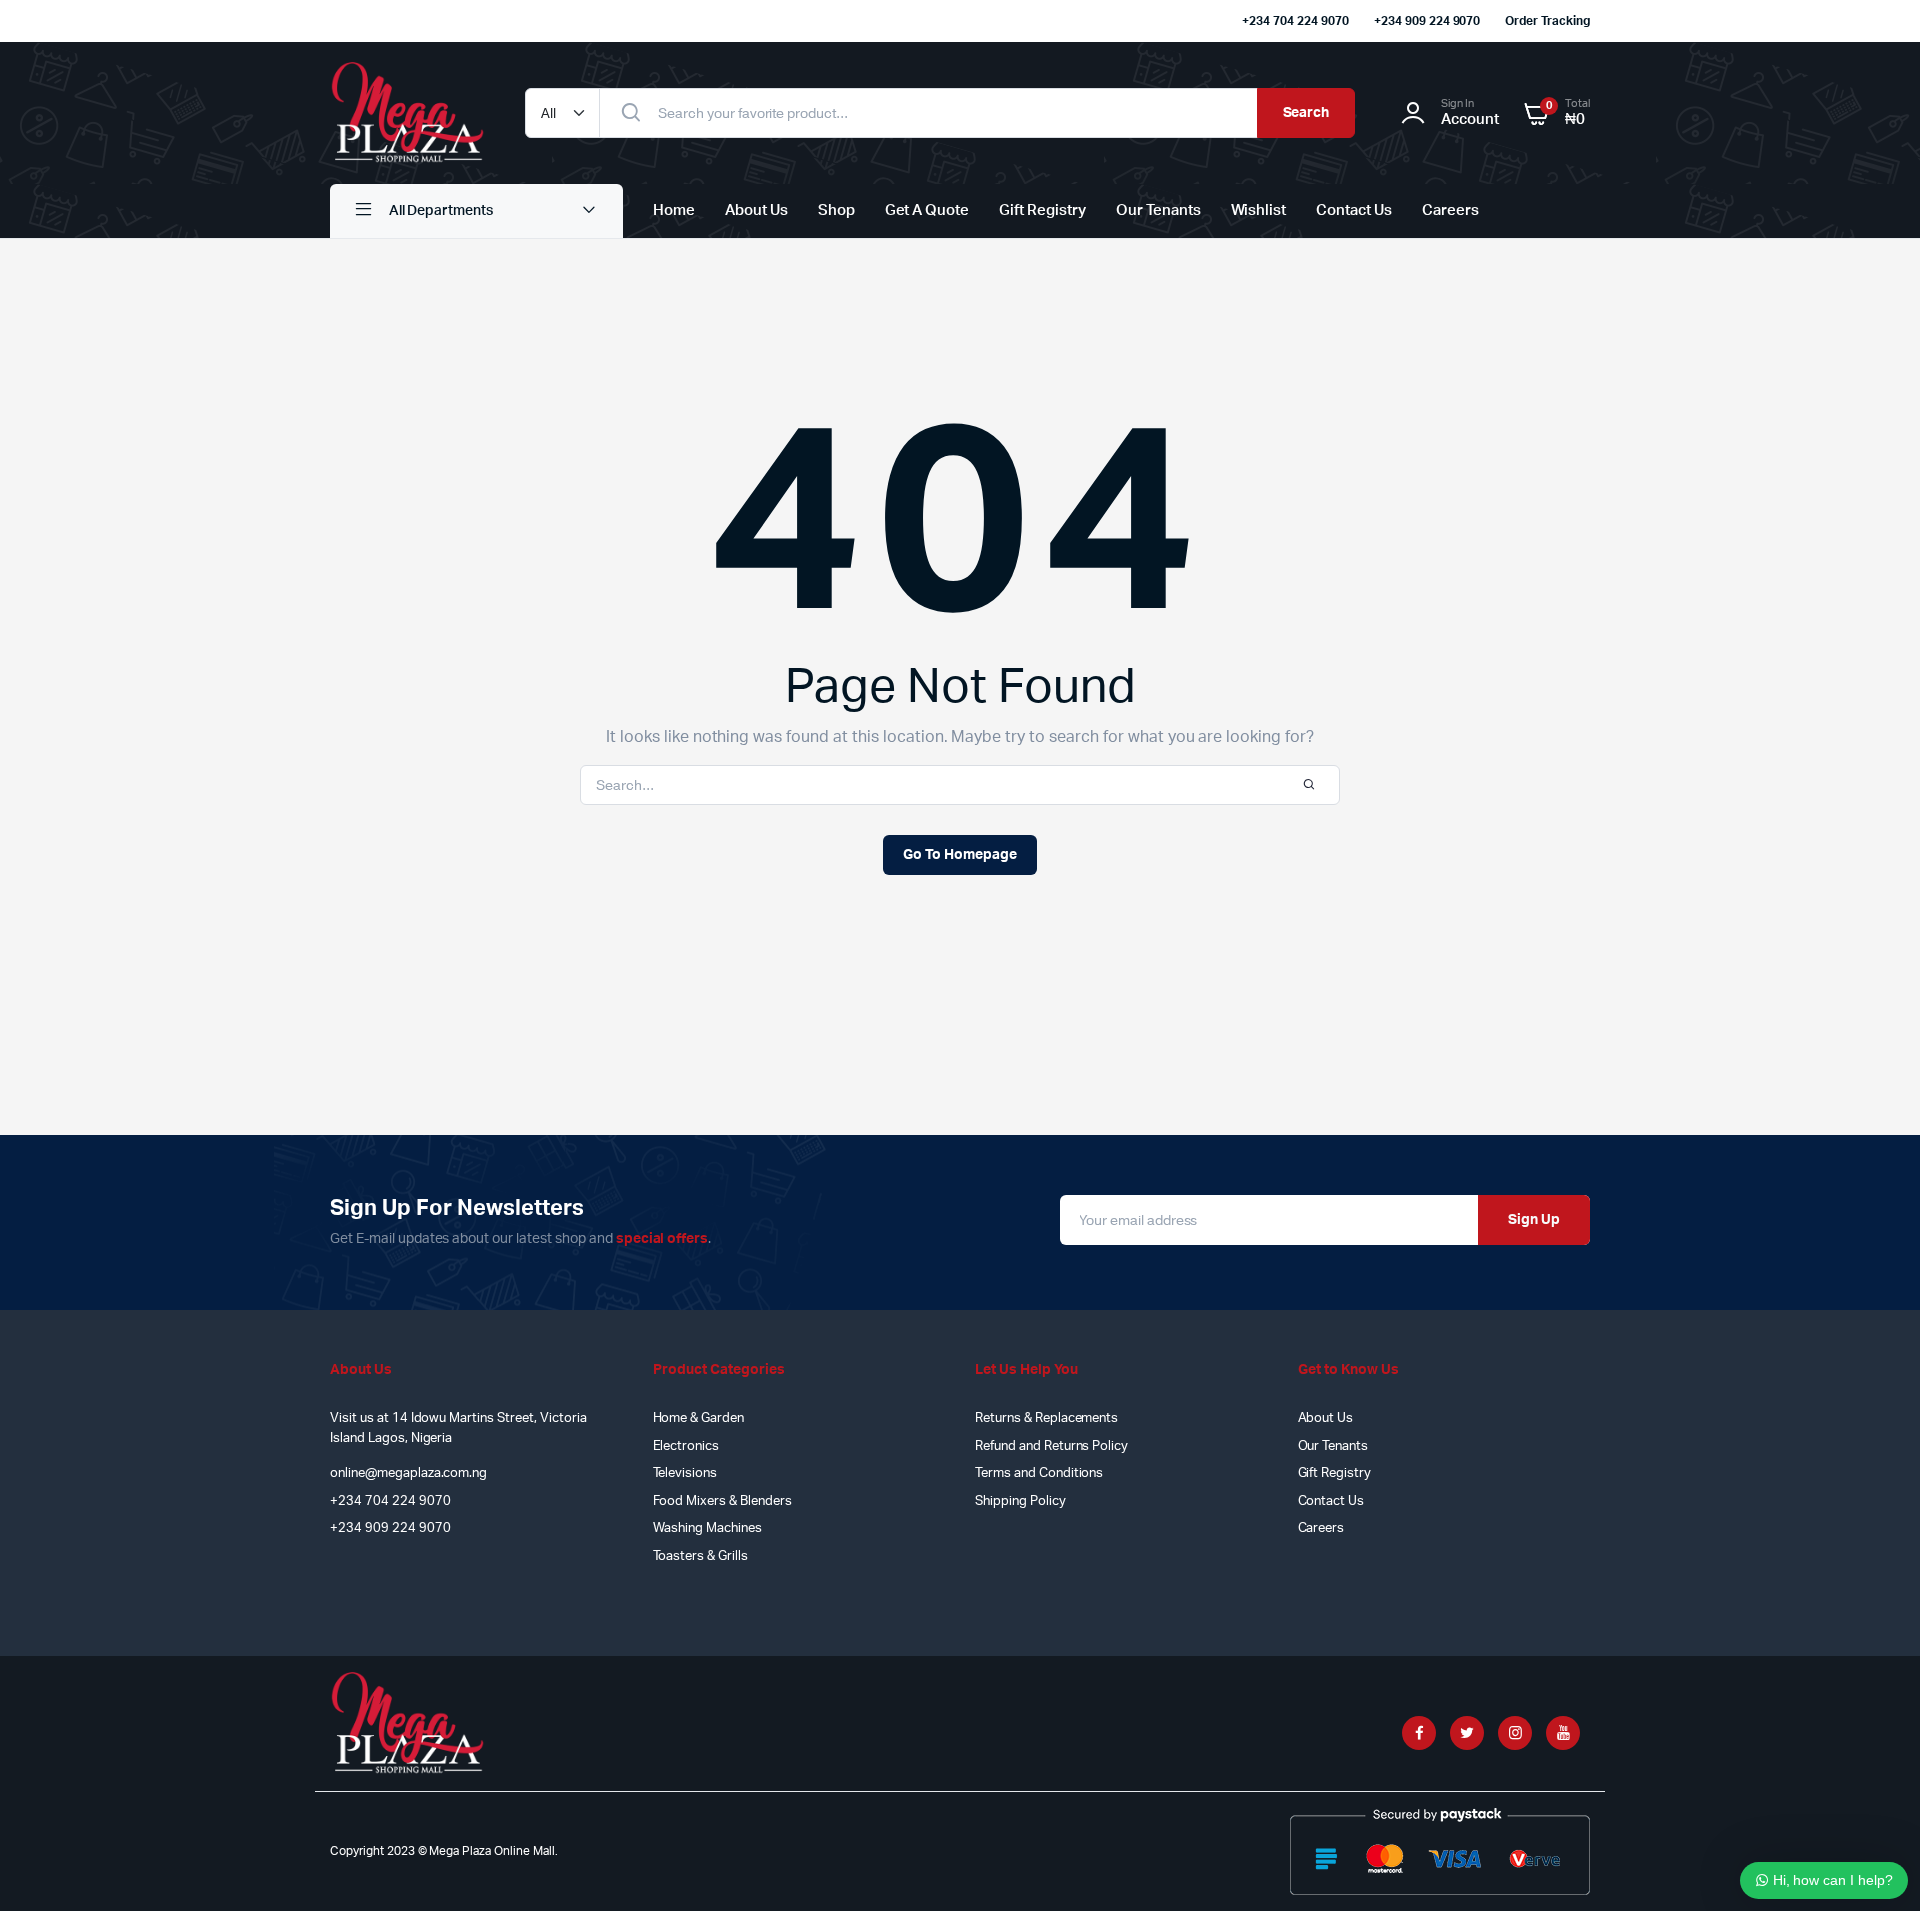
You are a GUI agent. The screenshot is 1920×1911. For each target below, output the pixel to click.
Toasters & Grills (701, 1556)
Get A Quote (927, 210)
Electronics (686, 1446)
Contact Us (1354, 210)
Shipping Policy (1020, 1501)
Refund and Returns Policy (1051, 1446)
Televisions (685, 1473)
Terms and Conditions (1039, 1473)
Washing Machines (708, 1528)
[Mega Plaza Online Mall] (407, 113)
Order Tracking (1547, 21)
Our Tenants (1158, 210)
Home (674, 210)
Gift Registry (1042, 210)
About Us (756, 210)
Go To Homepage (960, 855)
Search (1306, 113)
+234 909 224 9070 (1427, 21)
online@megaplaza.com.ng (408, 1473)
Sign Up (1534, 1220)
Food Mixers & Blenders (722, 1501)
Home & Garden (699, 1418)
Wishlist (1259, 210)
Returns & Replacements (1046, 1418)
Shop (836, 210)
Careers (1450, 210)
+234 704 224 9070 (1295, 21)
